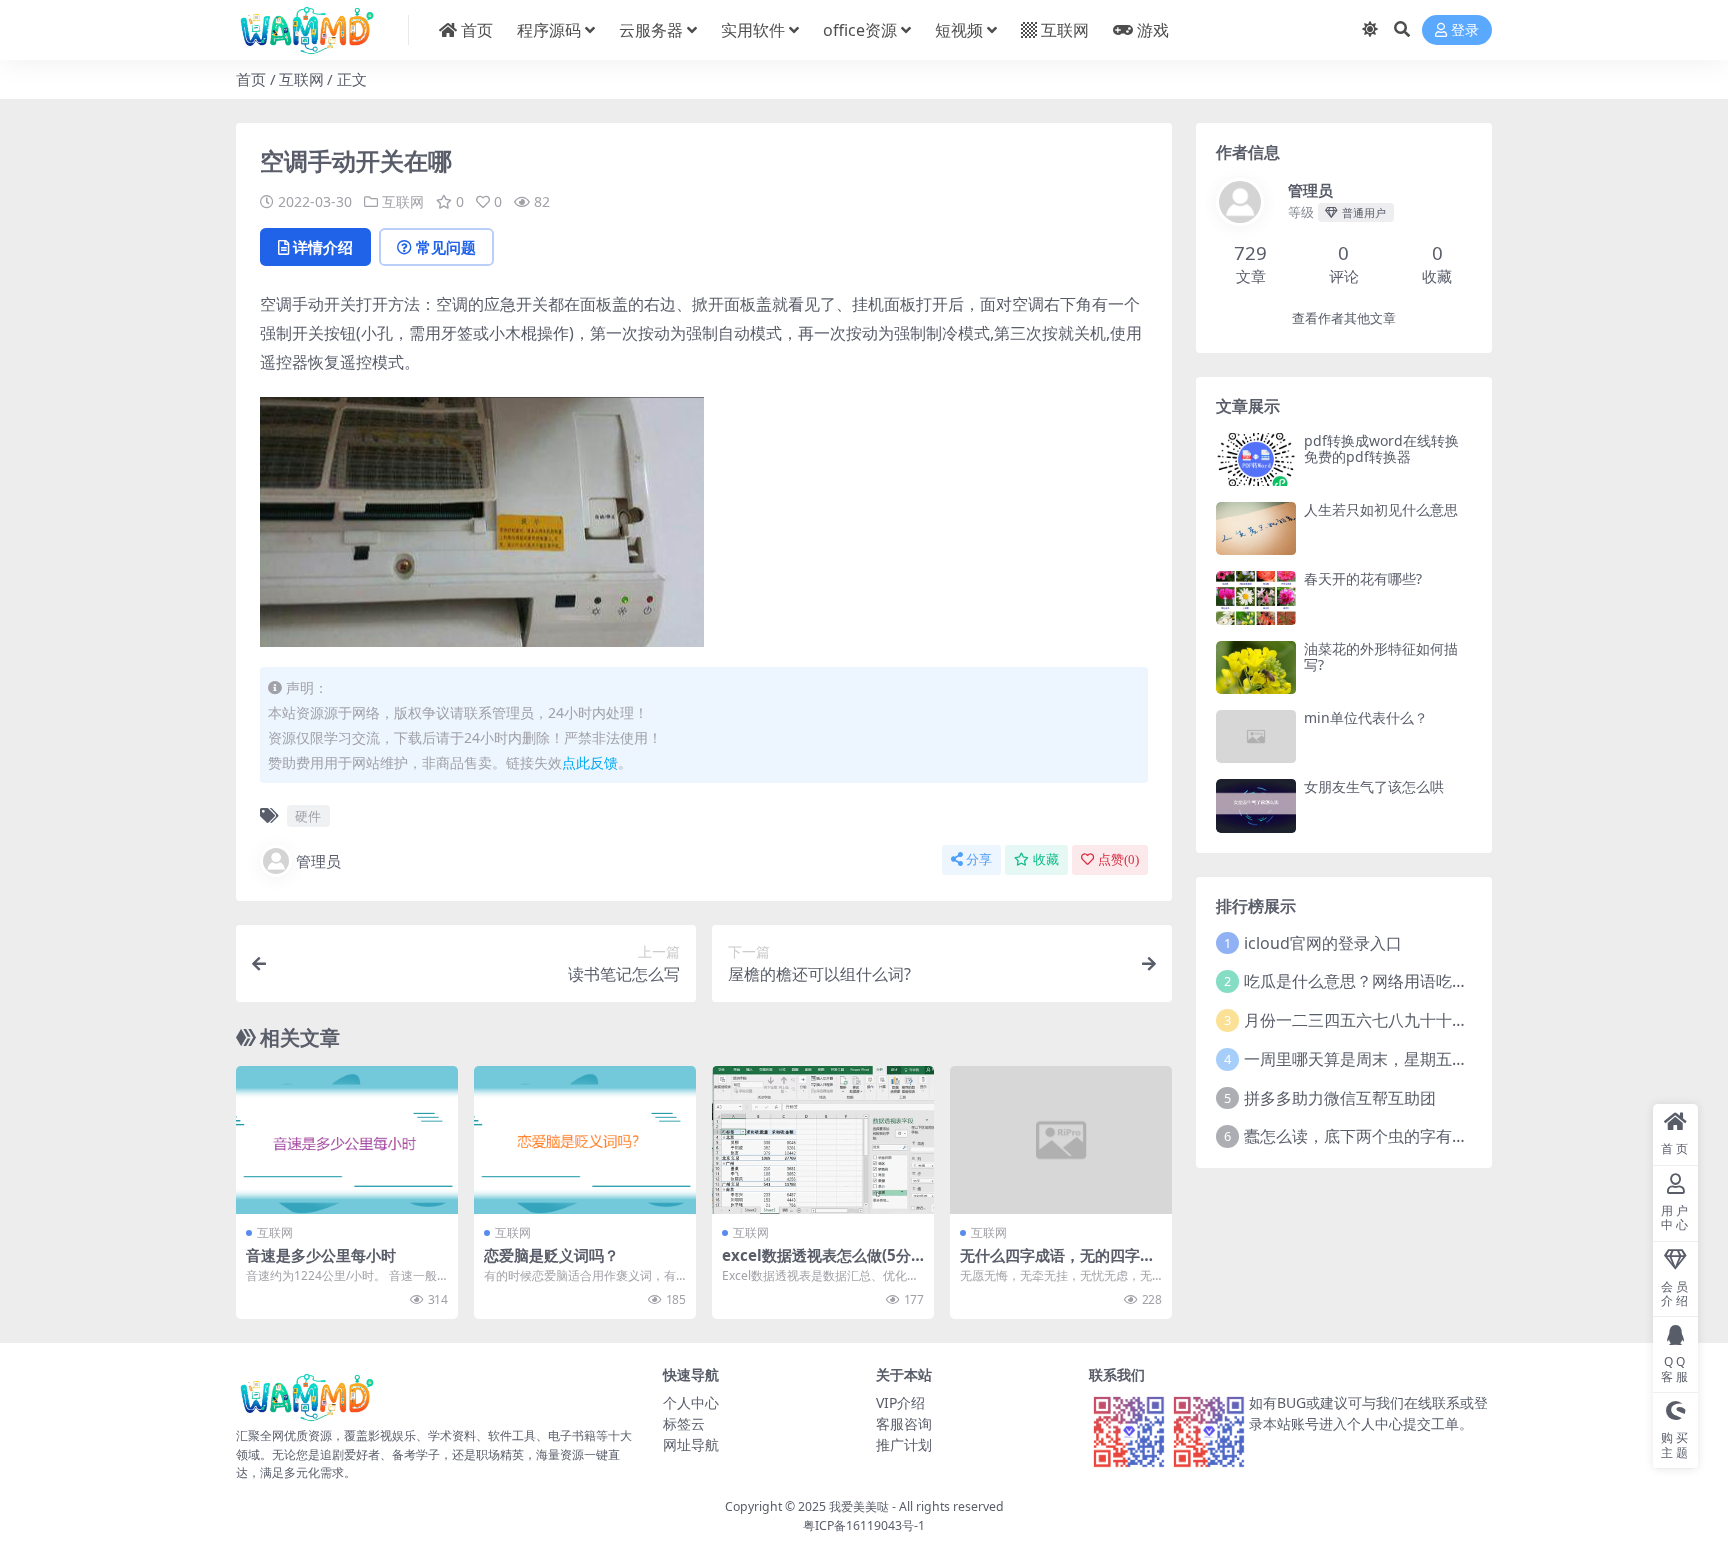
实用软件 (753, 30)
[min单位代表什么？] (1256, 736)
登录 (1465, 30)
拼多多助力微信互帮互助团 (1340, 1098)
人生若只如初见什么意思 (1381, 509)
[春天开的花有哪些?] (1256, 597)
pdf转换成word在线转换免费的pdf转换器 (1381, 449)
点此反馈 (590, 762)
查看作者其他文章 (1344, 318)
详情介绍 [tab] (323, 247)
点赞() (1118, 859)
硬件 (308, 816)
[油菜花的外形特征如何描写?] (1256, 667)
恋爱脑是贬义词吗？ (551, 1255)
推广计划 (904, 1444)
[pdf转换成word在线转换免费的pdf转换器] (1256, 459)
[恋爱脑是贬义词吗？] (585, 1140)
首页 (477, 30)
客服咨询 (904, 1423)
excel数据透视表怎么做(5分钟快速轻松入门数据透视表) (816, 1264)
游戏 (1153, 30)
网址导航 (691, 1444)
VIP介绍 (900, 1402)
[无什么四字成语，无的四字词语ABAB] (1061, 1140)
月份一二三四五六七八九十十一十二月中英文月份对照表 (1444, 1020)
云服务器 (651, 30)
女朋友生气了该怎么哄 (1374, 786)
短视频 (959, 30)
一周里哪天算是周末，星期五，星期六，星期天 (1412, 1059)
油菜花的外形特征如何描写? (1381, 657)
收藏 (1046, 859)
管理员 (318, 861)
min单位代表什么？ (1366, 717)
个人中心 (691, 1402)
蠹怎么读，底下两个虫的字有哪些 (1364, 1136)
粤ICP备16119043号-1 (864, 1525)
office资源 (860, 30)
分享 (979, 859)
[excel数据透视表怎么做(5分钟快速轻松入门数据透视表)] (823, 1140)
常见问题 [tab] (446, 247)
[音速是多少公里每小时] (347, 1140)
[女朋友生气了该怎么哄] (1256, 805)
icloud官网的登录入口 (1323, 943)
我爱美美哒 (859, 1506)
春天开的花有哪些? (1363, 578)
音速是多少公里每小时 (321, 1255)
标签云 (684, 1423)
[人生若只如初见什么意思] (1256, 528)
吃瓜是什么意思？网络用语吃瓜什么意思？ (1396, 981)
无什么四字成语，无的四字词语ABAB (1057, 1264)
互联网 (1065, 30)
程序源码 (549, 30)
